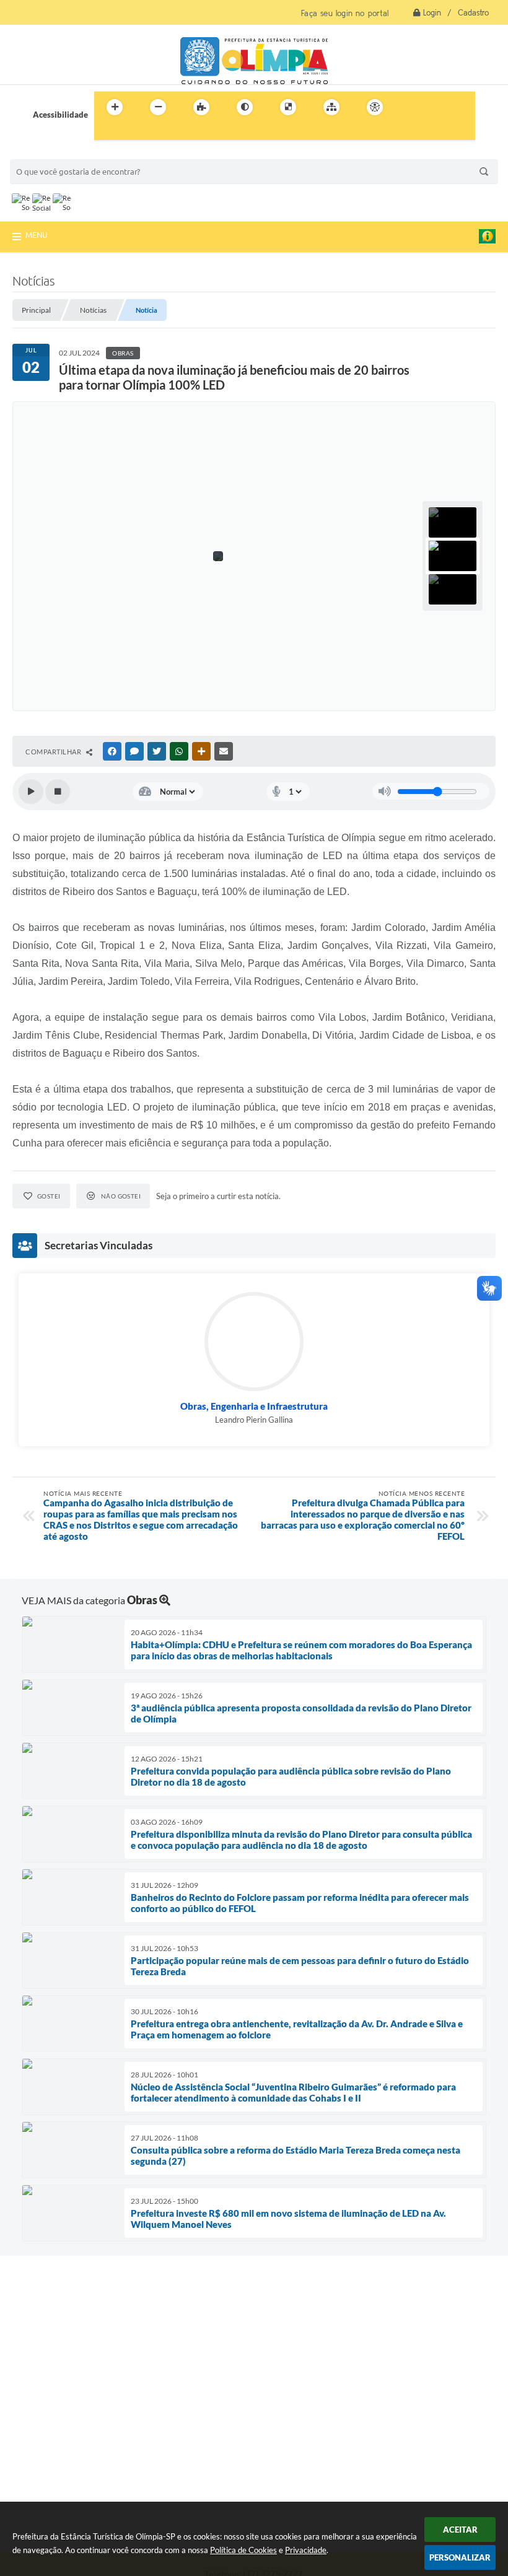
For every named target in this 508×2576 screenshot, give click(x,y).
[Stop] (58, 792)
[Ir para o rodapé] (134, 133)
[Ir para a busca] (107, 133)
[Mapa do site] (331, 107)
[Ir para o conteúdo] (410, 107)
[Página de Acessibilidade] (375, 107)
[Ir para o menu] (437, 107)
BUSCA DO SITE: (46, 153)
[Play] (31, 792)
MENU (37, 235)
